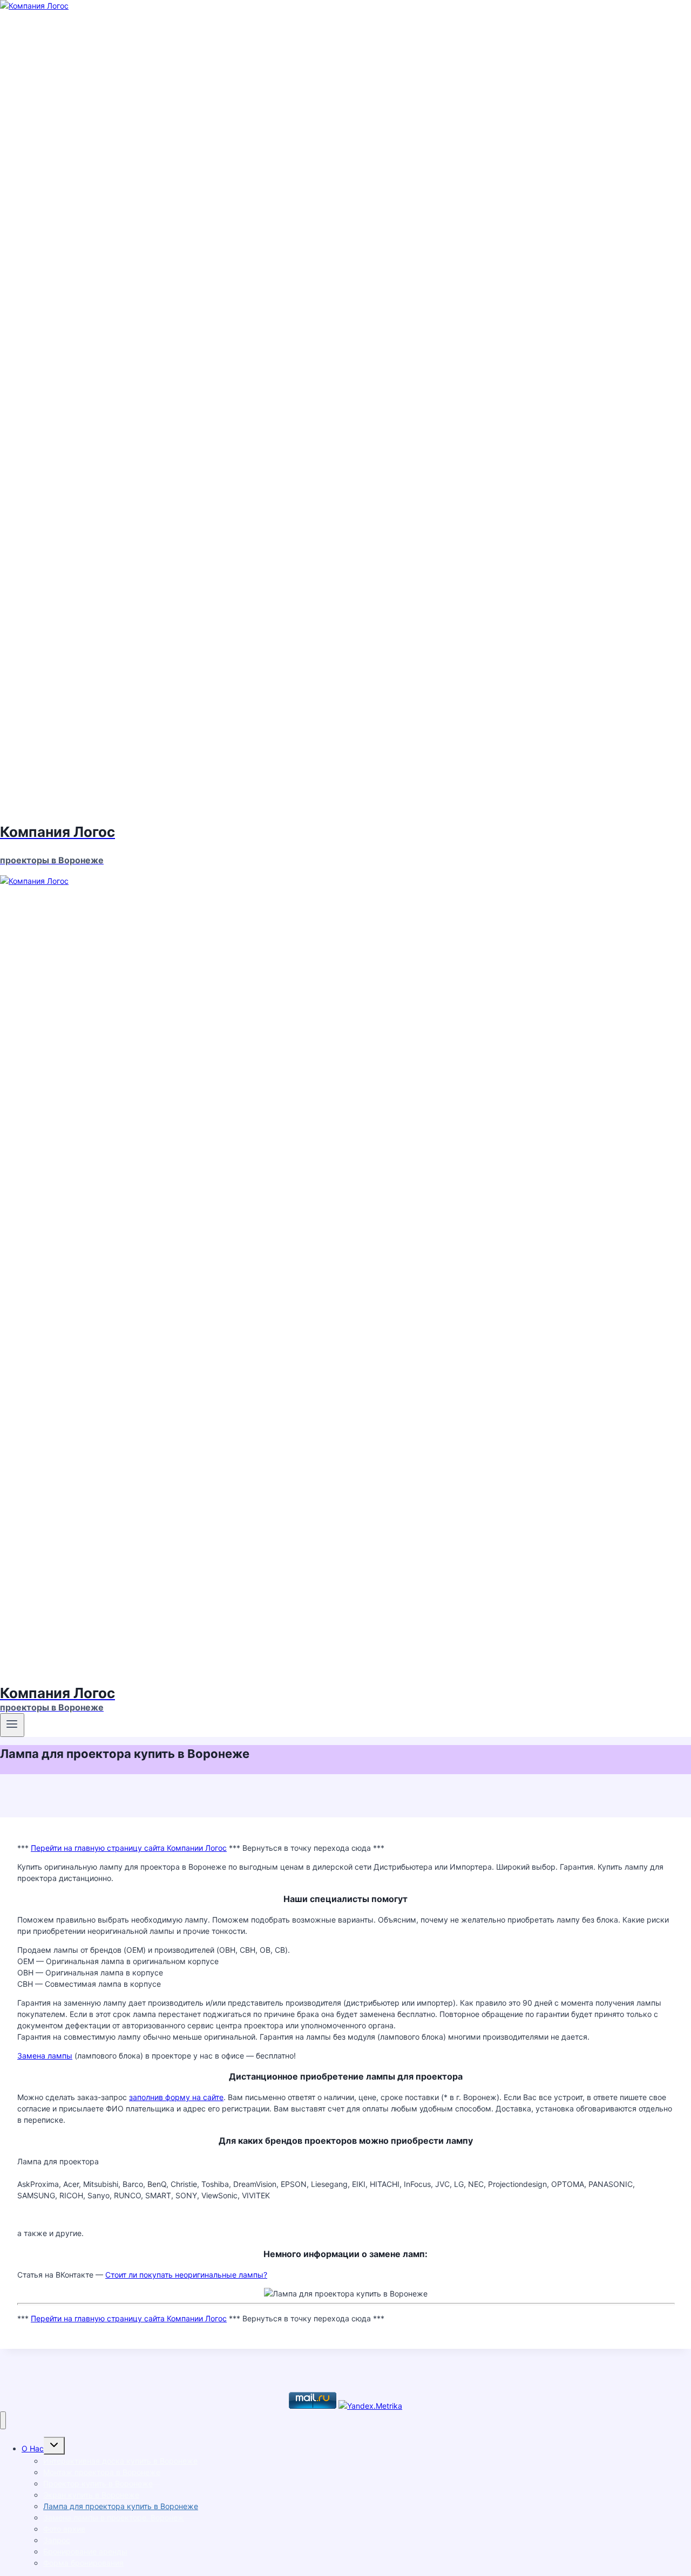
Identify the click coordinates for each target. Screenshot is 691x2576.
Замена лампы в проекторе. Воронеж (114, 2517)
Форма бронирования (83, 2563)
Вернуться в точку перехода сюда (307, 1848)
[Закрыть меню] (3, 2420)
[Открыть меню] (12, 1725)
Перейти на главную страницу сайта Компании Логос (129, 1848)
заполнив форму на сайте (176, 2097)
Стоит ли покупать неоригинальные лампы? (186, 2275)
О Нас (33, 2448)
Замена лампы (45, 2056)
